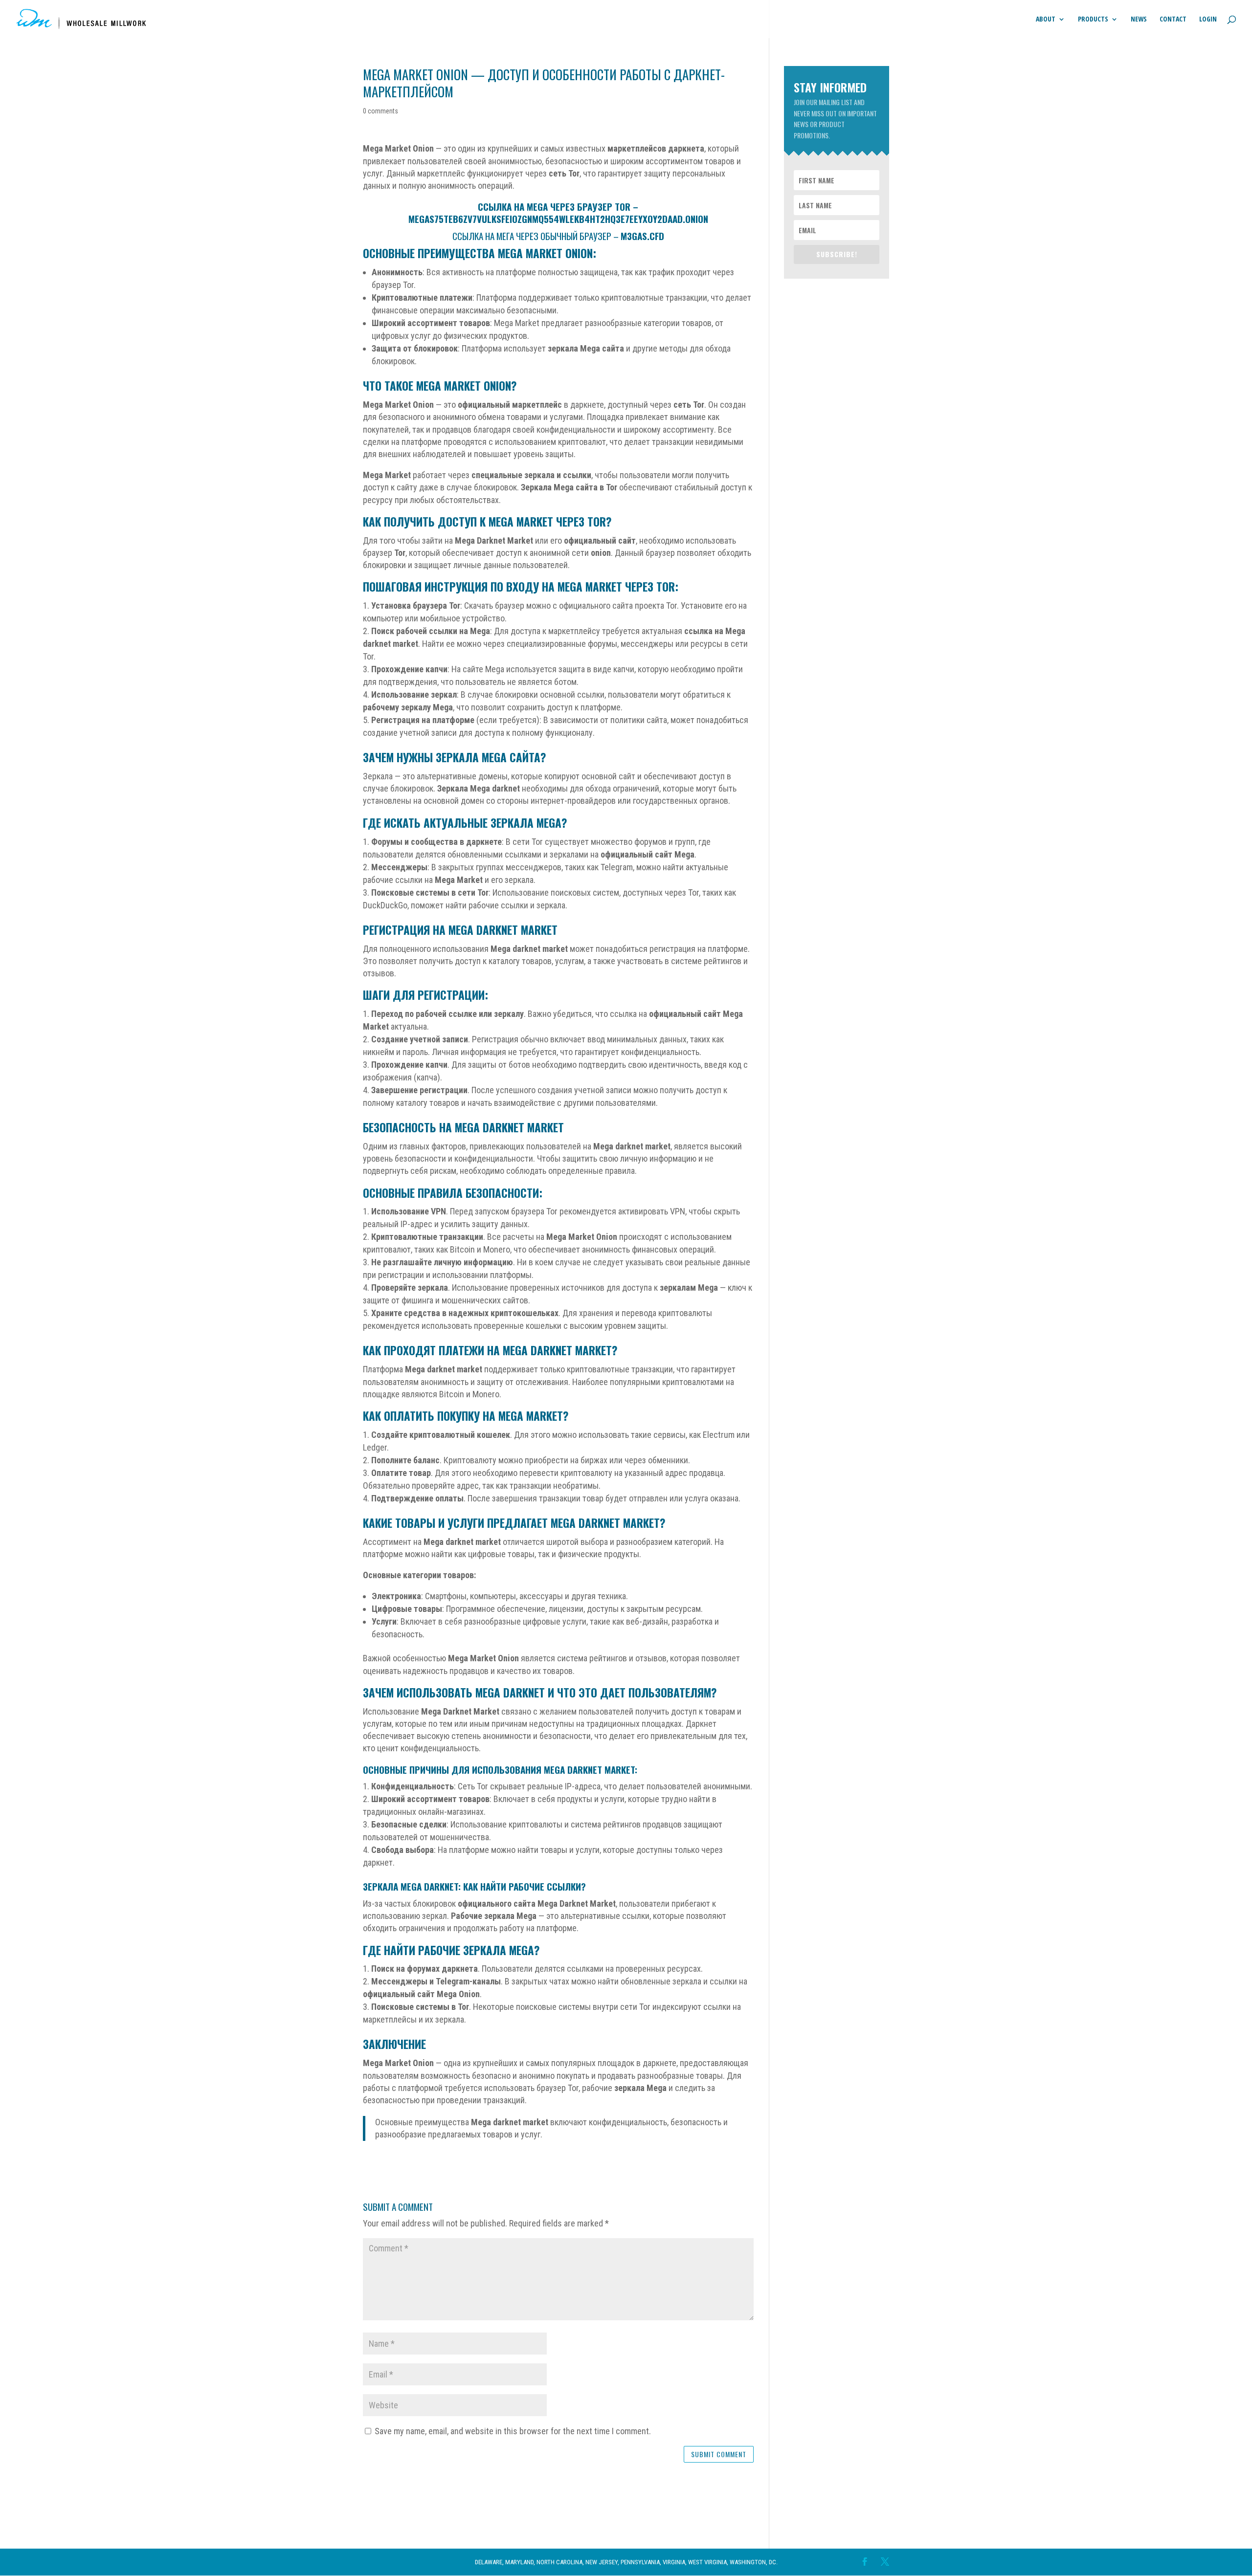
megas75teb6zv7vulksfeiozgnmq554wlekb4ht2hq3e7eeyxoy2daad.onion (558, 219)
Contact (1173, 20)
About (1046, 20)
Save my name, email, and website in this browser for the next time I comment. (513, 2431)
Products (1093, 20)
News (1139, 20)
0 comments (380, 111)
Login (1208, 20)
